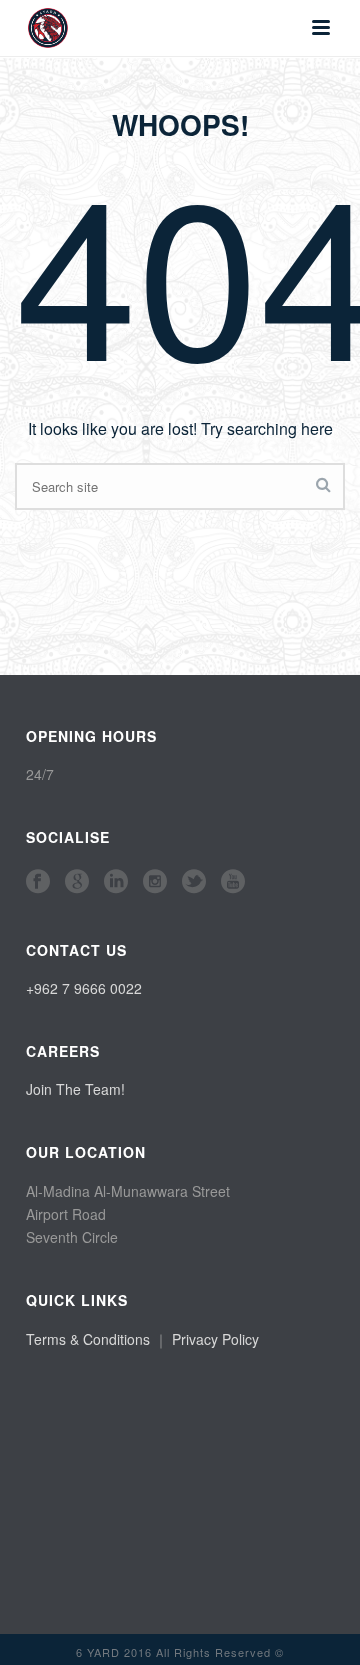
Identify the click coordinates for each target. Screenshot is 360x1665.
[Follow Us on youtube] (233, 882)
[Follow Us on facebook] (38, 882)
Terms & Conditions (88, 1339)
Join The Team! (75, 1089)
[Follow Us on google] (77, 882)
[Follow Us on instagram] (155, 882)
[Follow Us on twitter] (194, 882)
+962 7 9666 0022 (84, 988)
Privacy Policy (215, 1339)
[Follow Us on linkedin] (116, 882)
